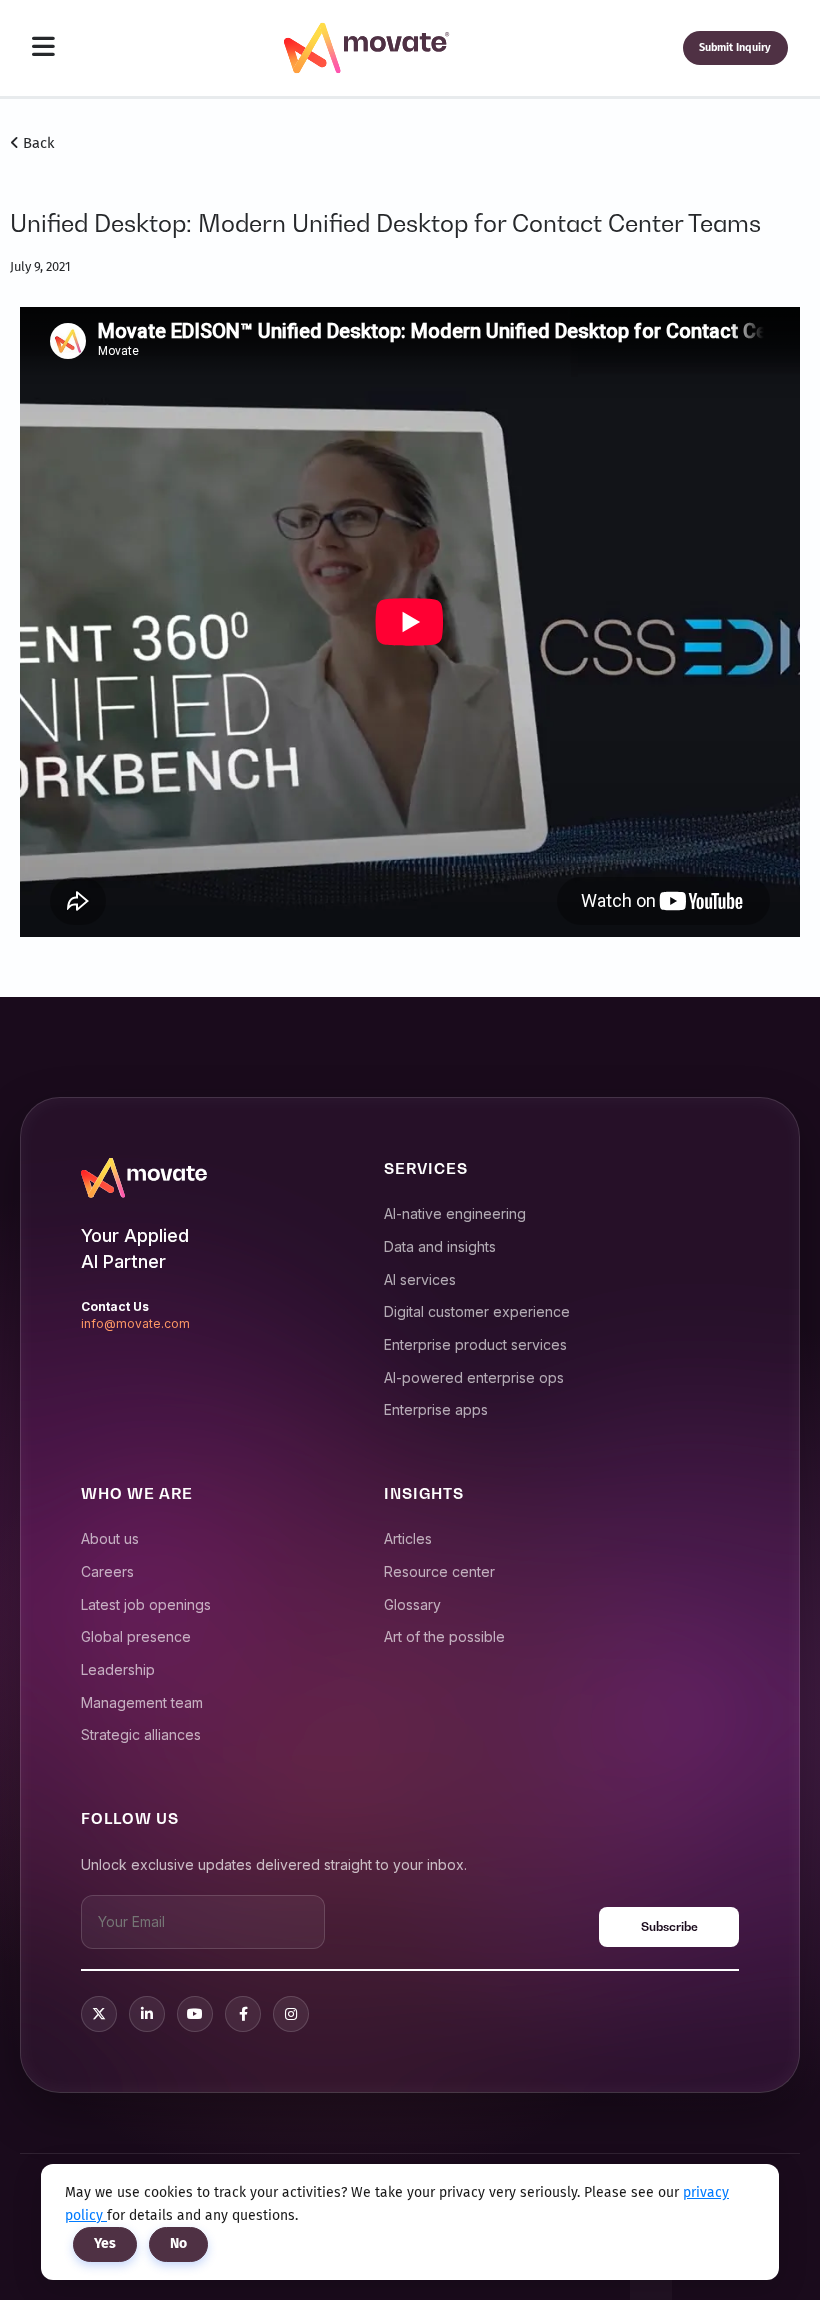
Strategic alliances (141, 1734)
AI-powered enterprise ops (474, 1377)
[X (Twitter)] (99, 2014)
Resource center (439, 1571)
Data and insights (440, 1246)
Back (37, 143)
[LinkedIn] (147, 2014)
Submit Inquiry (735, 47)
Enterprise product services (475, 1344)
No (178, 2243)
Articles (408, 1538)
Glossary (412, 1604)
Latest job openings (146, 1604)
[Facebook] (243, 2014)
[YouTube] (195, 2014)
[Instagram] (291, 2014)
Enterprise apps (436, 1409)
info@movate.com (135, 1323)
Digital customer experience (477, 1311)
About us (110, 1538)
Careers (107, 1571)
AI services (420, 1279)
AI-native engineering (455, 1213)
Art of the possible (444, 1636)
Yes (105, 2243)
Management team (142, 1702)
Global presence (136, 1636)
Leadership (118, 1669)
